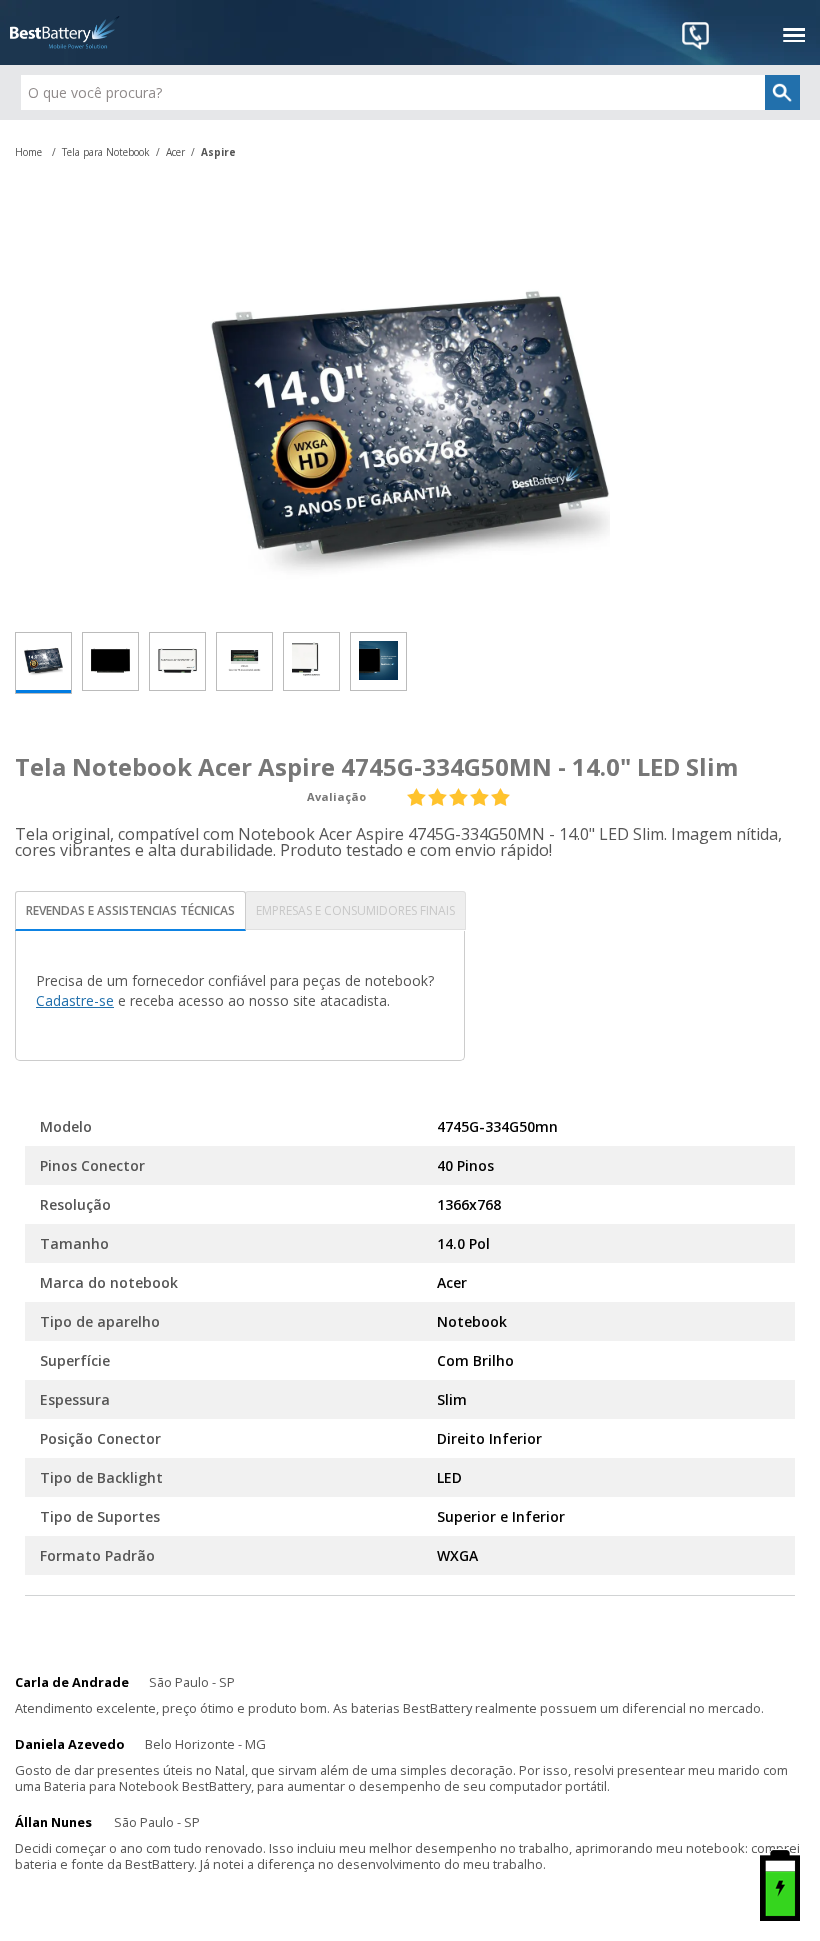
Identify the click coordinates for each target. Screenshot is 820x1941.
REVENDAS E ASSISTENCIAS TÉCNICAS (130, 910)
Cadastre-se (75, 1000)
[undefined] (410, 423)
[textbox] (410, 92)
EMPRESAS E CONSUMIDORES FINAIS (355, 910)
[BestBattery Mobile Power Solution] (65, 32)
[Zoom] (43, 663)
